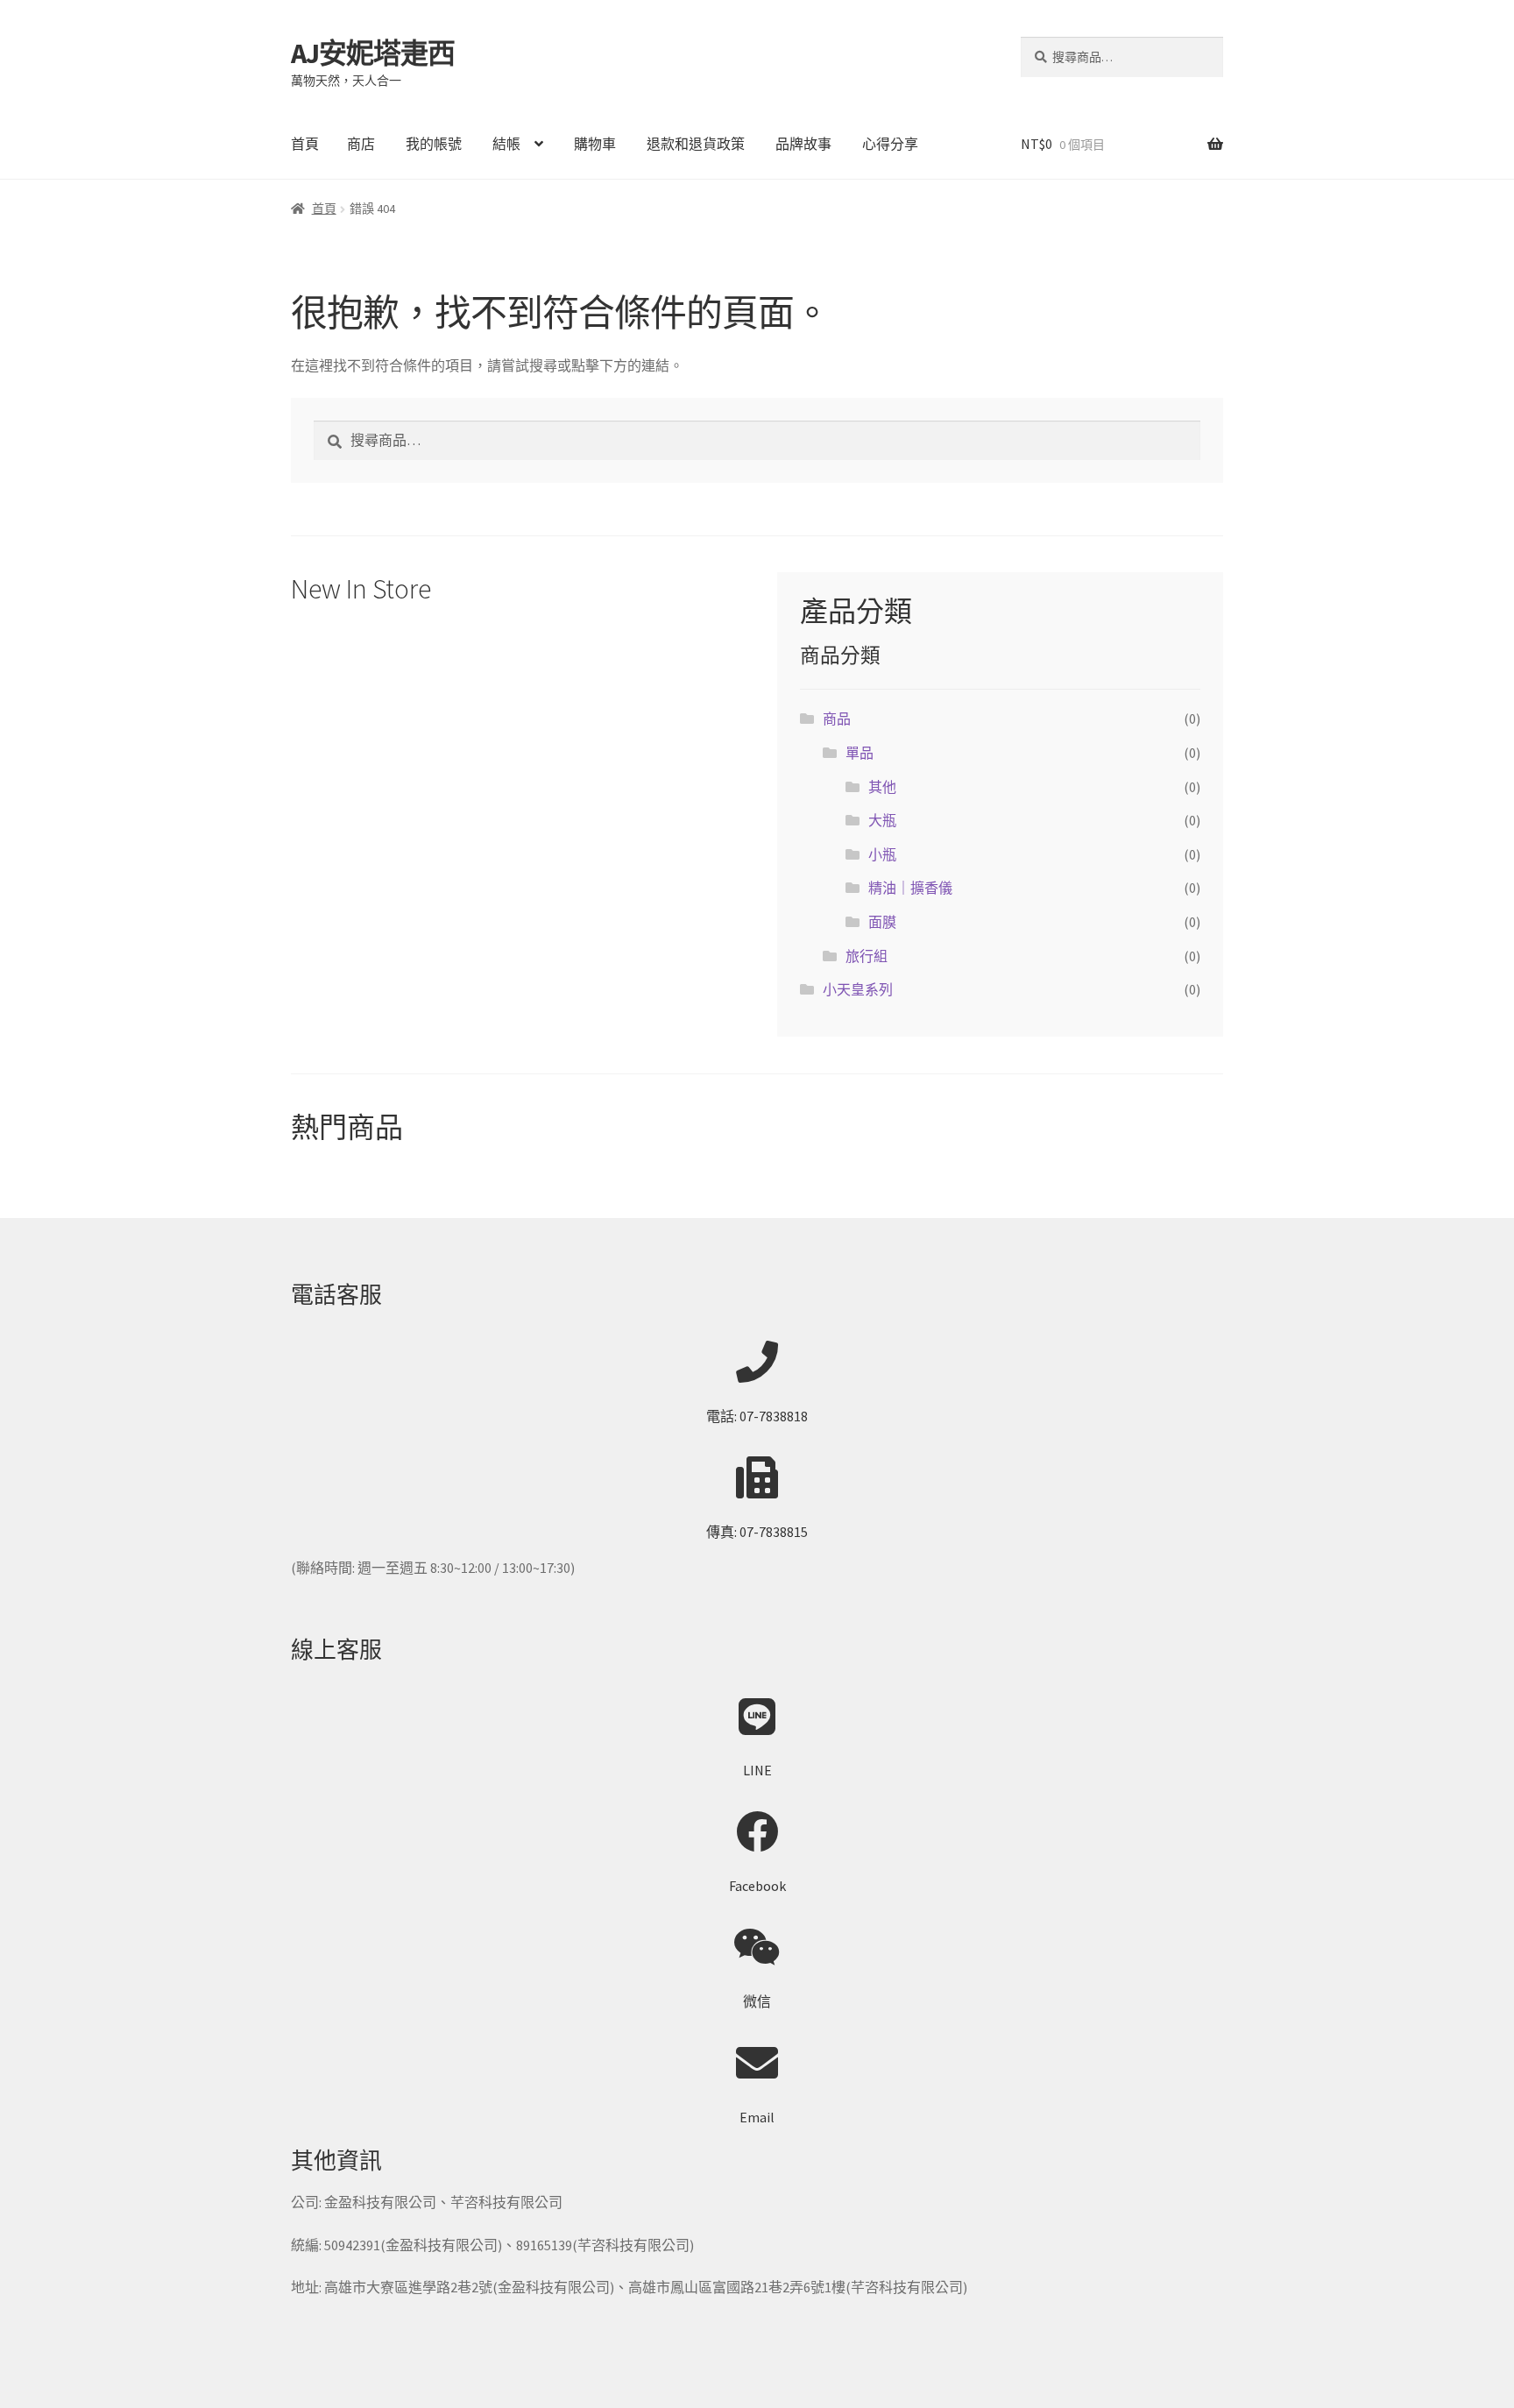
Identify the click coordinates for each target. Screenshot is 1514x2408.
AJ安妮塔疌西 (373, 53)
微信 (757, 2001)
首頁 (305, 144)
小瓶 (882, 854)
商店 (361, 144)
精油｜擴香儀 (910, 888)
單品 (860, 753)
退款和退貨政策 (696, 144)
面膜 (882, 922)
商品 (837, 719)
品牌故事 (803, 144)
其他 (882, 787)
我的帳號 (434, 144)
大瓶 (882, 820)
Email (757, 2117)
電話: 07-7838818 (757, 1416)
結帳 (506, 144)
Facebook (757, 1886)
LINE (757, 1770)
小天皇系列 (858, 989)
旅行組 (867, 956)
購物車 (595, 144)
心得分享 (890, 144)
